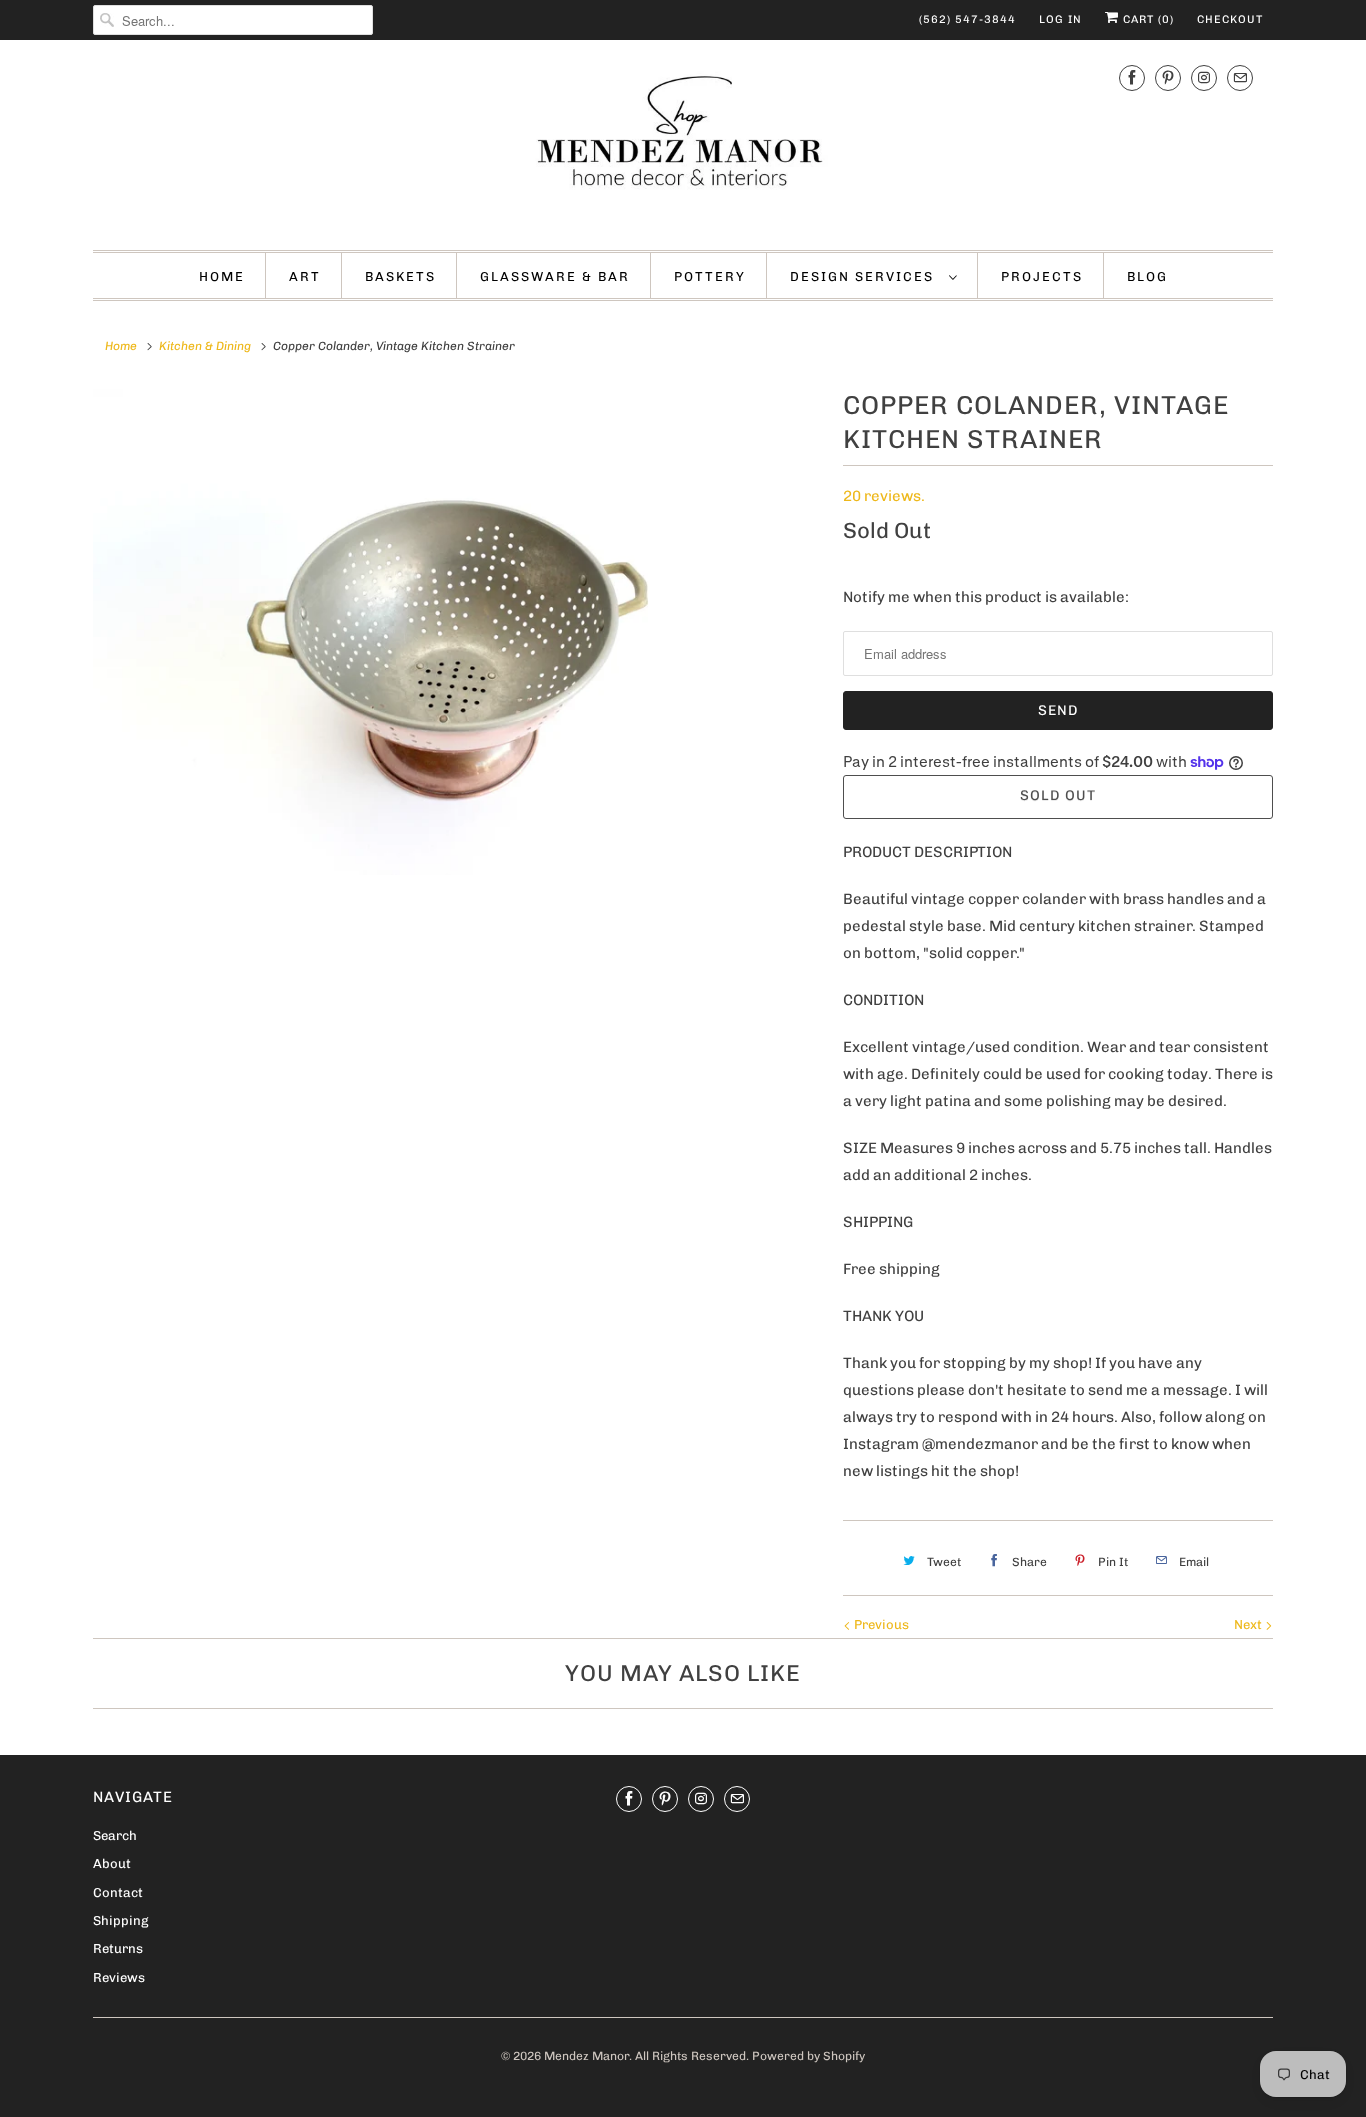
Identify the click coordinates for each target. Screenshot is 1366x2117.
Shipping (120, 1920)
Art (305, 276)
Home (222, 276)
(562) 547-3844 (967, 19)
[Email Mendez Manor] (1240, 78)
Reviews (119, 1977)
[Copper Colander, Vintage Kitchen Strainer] (458, 632)
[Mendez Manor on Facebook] (1132, 78)
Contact (118, 1892)
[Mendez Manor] (683, 142)
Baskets (400, 276)
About (112, 1863)
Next (1249, 1624)
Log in (1060, 19)
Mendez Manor (586, 2056)
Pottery (710, 276)
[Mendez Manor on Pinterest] (1168, 78)
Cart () (1146, 19)
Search (115, 1835)
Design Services (864, 276)
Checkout (1230, 19)
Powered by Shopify (808, 2056)
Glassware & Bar (555, 276)
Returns (118, 1948)
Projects (1042, 276)
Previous (880, 1624)
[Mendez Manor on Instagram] (1204, 78)
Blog (1147, 276)
